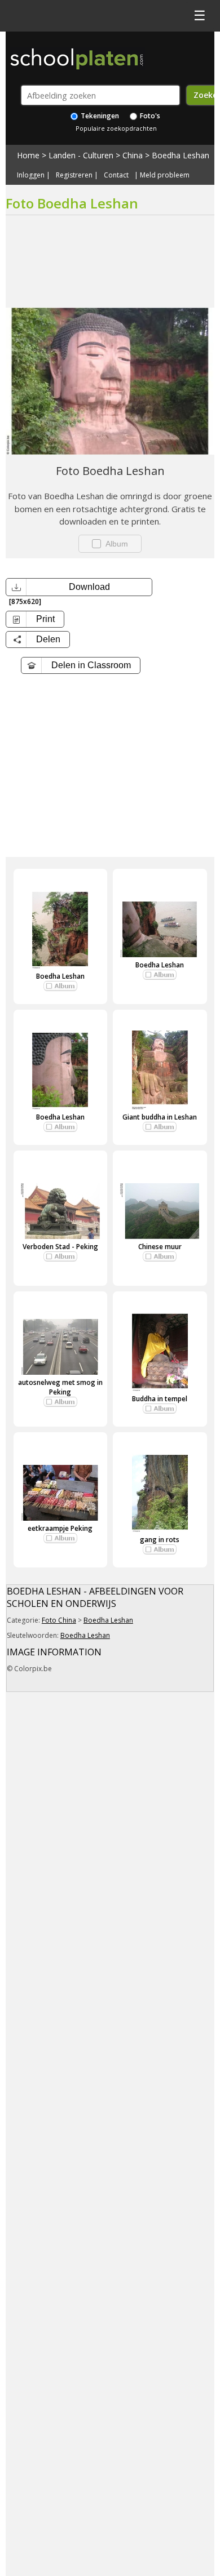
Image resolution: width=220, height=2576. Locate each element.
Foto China (59, 1620)
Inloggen (31, 175)
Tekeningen (99, 116)
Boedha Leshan (181, 155)
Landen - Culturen (81, 155)
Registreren (74, 175)
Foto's (149, 116)
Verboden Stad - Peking (60, 1247)
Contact (116, 175)
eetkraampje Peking (60, 1528)
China (133, 155)
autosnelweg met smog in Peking (60, 1387)
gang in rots (160, 1540)
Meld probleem (165, 175)
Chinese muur (160, 1247)
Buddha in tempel (160, 1399)
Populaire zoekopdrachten (116, 128)
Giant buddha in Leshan (160, 1117)
